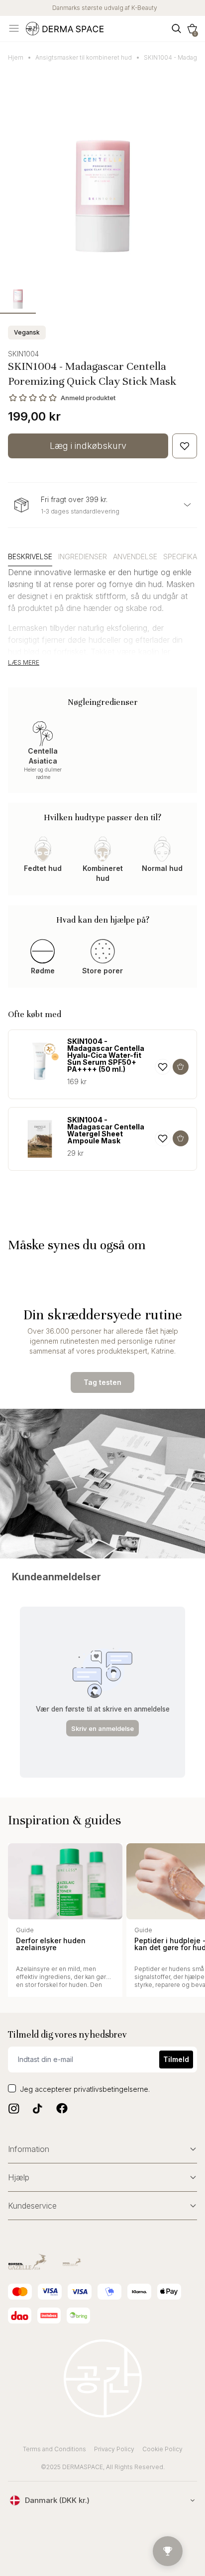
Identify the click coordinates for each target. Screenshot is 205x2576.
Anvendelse (135, 557)
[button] (192, 29)
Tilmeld (176, 2059)
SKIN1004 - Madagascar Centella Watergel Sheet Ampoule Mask (106, 1130)
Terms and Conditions (54, 2449)
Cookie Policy (162, 2449)
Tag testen (102, 1382)
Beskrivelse (30, 557)
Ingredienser (83, 557)
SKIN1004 (23, 354)
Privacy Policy (114, 2449)
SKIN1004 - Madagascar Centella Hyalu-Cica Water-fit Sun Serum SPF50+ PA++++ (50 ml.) (106, 1055)
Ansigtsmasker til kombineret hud (84, 57)
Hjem (16, 57)
